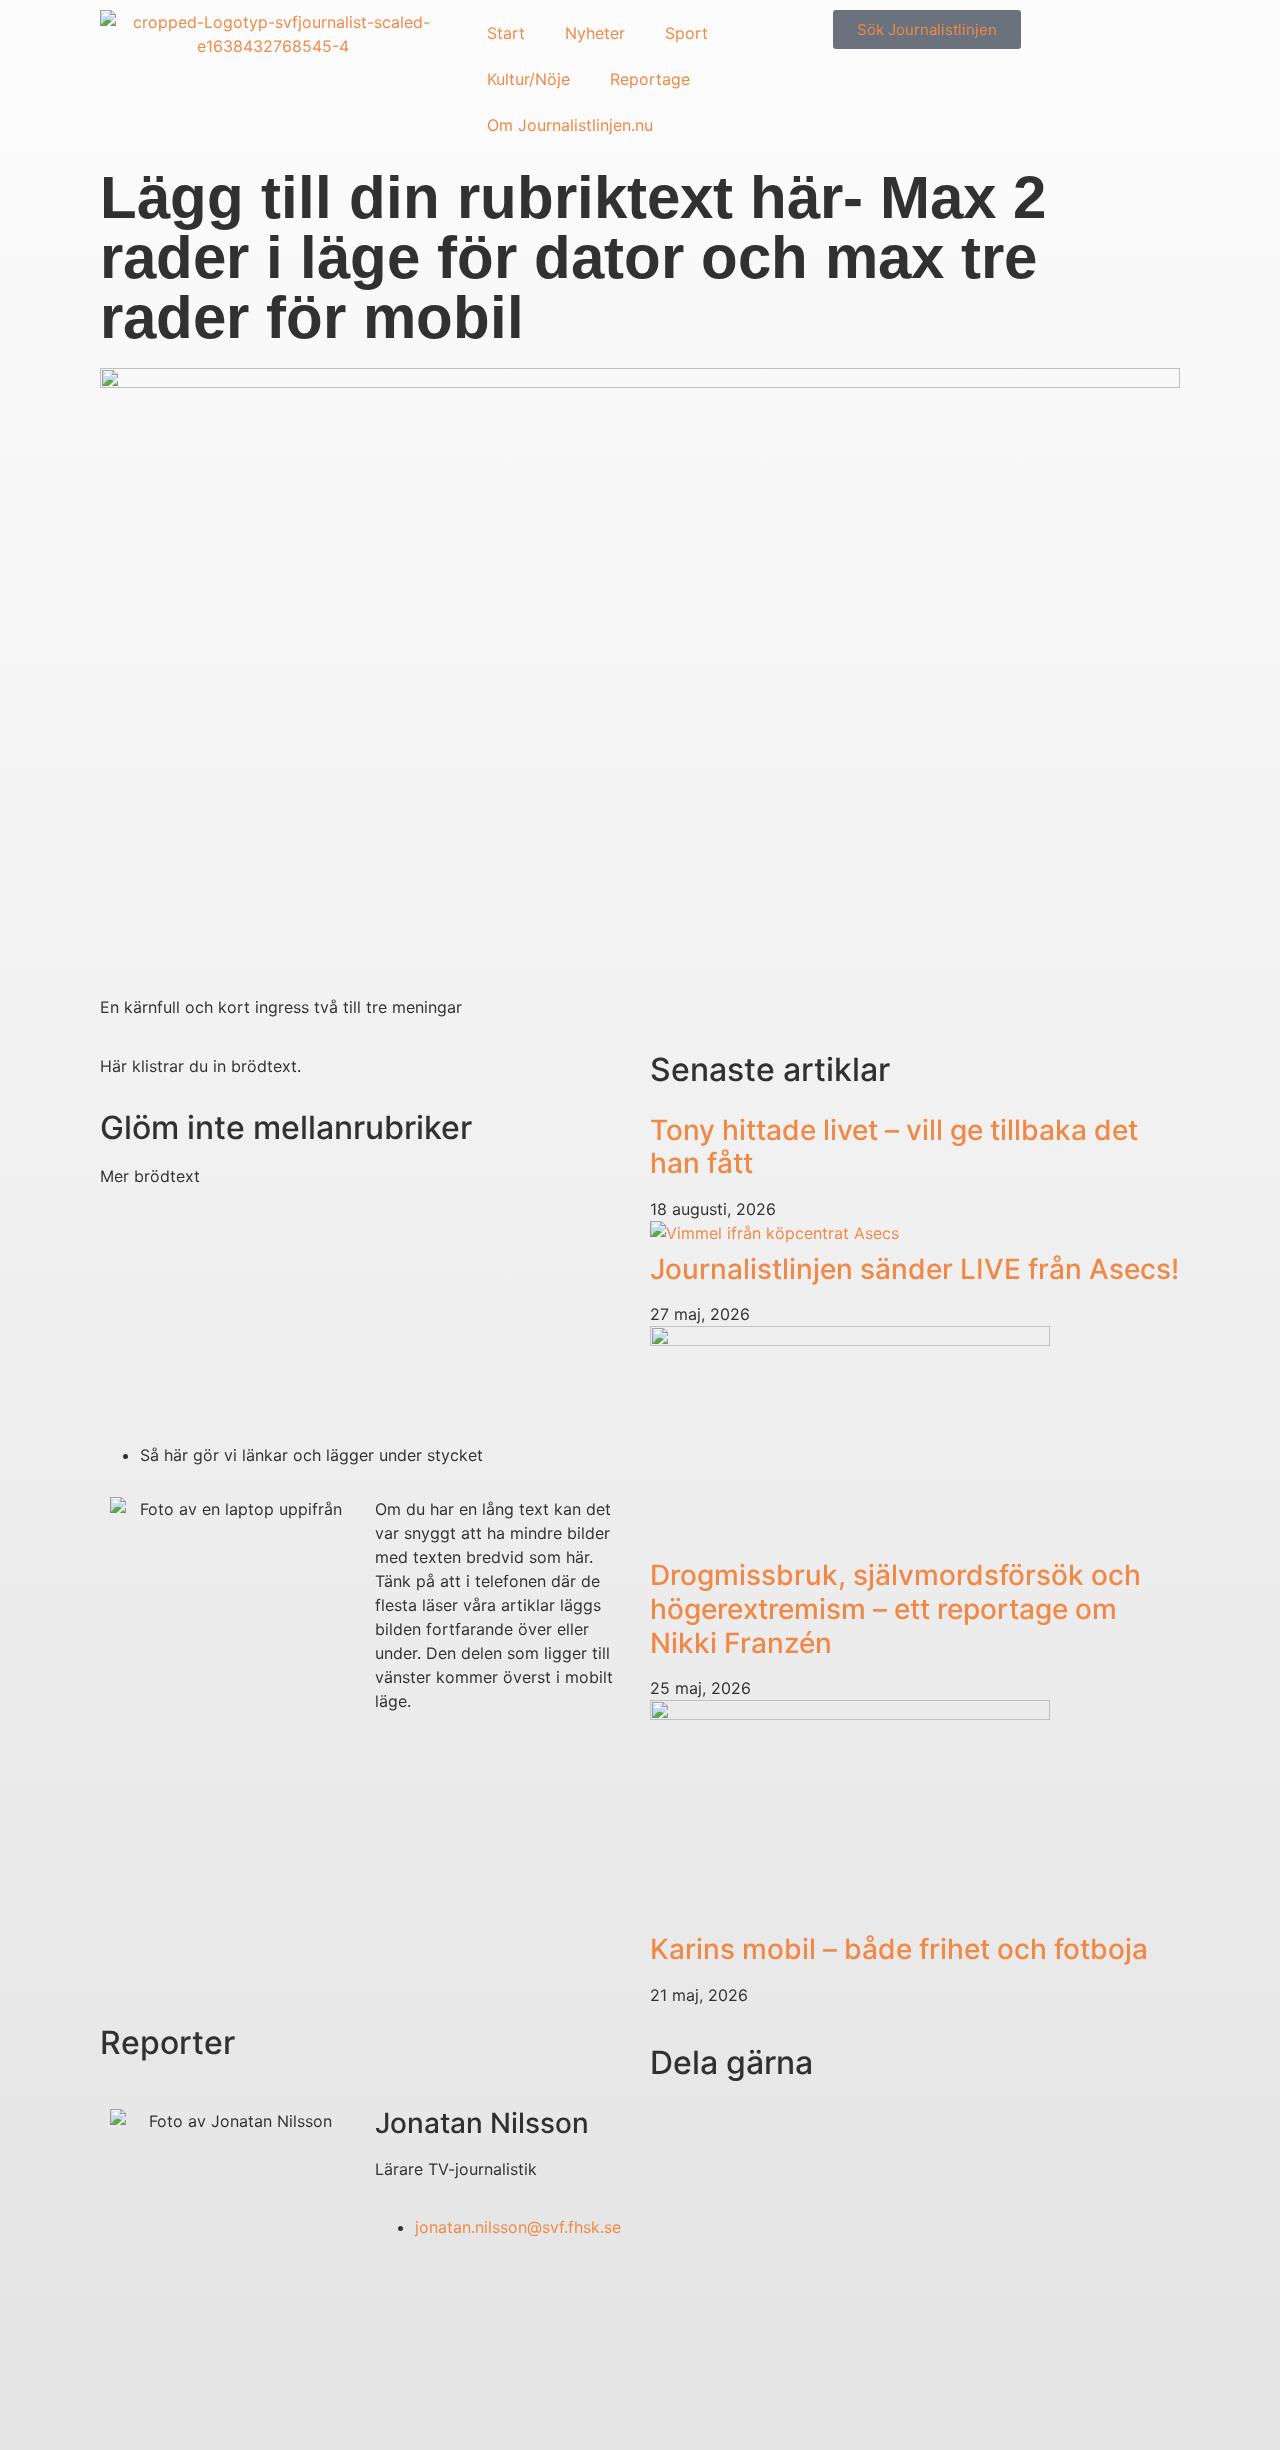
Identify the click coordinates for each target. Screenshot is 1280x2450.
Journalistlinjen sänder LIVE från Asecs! (914, 1269)
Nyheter (595, 33)
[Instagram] (125, 2409)
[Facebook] (235, 2409)
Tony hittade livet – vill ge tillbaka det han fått (894, 1147)
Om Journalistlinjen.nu (570, 125)
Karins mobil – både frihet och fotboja (899, 1949)
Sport (686, 33)
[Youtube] (180, 2409)
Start (506, 33)
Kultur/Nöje (528, 79)
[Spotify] (290, 2409)
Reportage (650, 79)
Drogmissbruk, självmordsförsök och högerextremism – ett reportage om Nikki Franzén (895, 1608)
